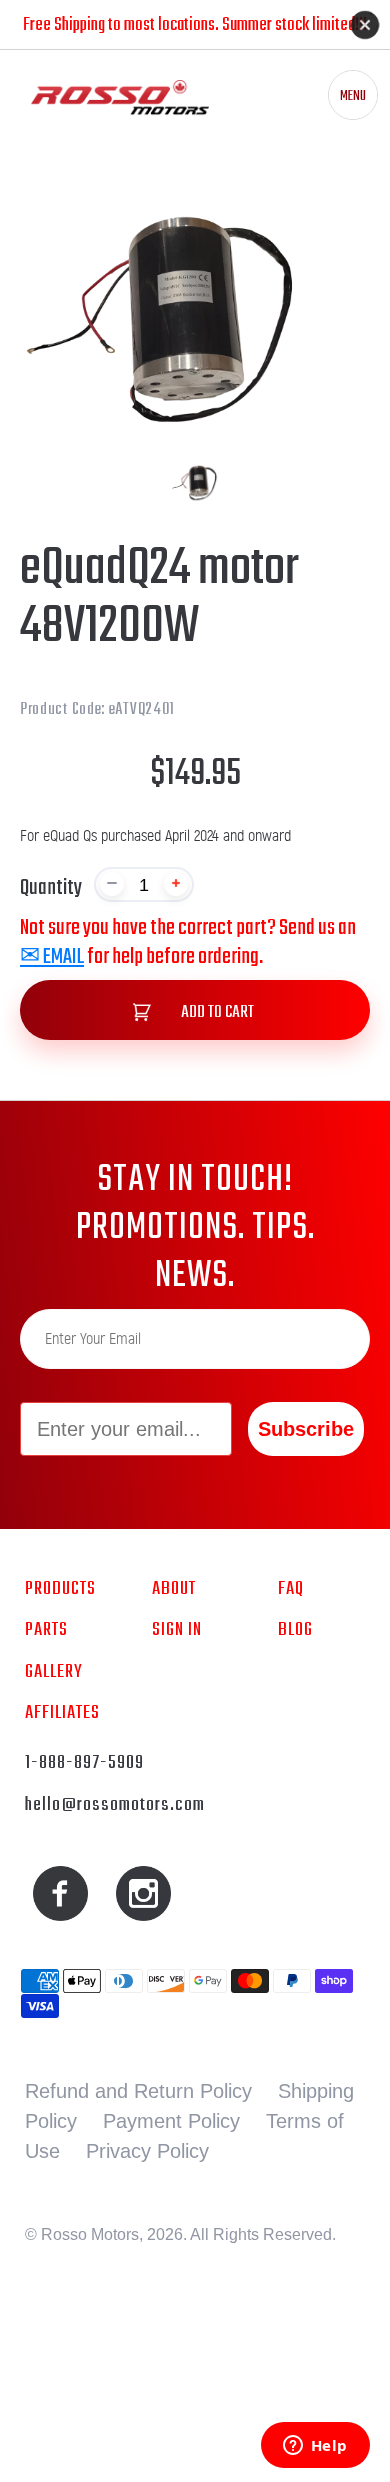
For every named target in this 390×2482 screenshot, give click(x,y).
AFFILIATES (62, 1713)
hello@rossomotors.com (115, 1805)
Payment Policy (171, 2121)
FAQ (291, 1589)
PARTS (46, 1630)
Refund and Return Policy (138, 2091)
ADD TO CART (216, 1012)
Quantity (51, 888)
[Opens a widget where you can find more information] (315, 2447)
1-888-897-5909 (84, 1763)
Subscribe (306, 1429)
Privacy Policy (147, 2151)
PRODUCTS (60, 1589)
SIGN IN (177, 1630)
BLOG (295, 1630)
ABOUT (174, 1589)
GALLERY (54, 1672)
